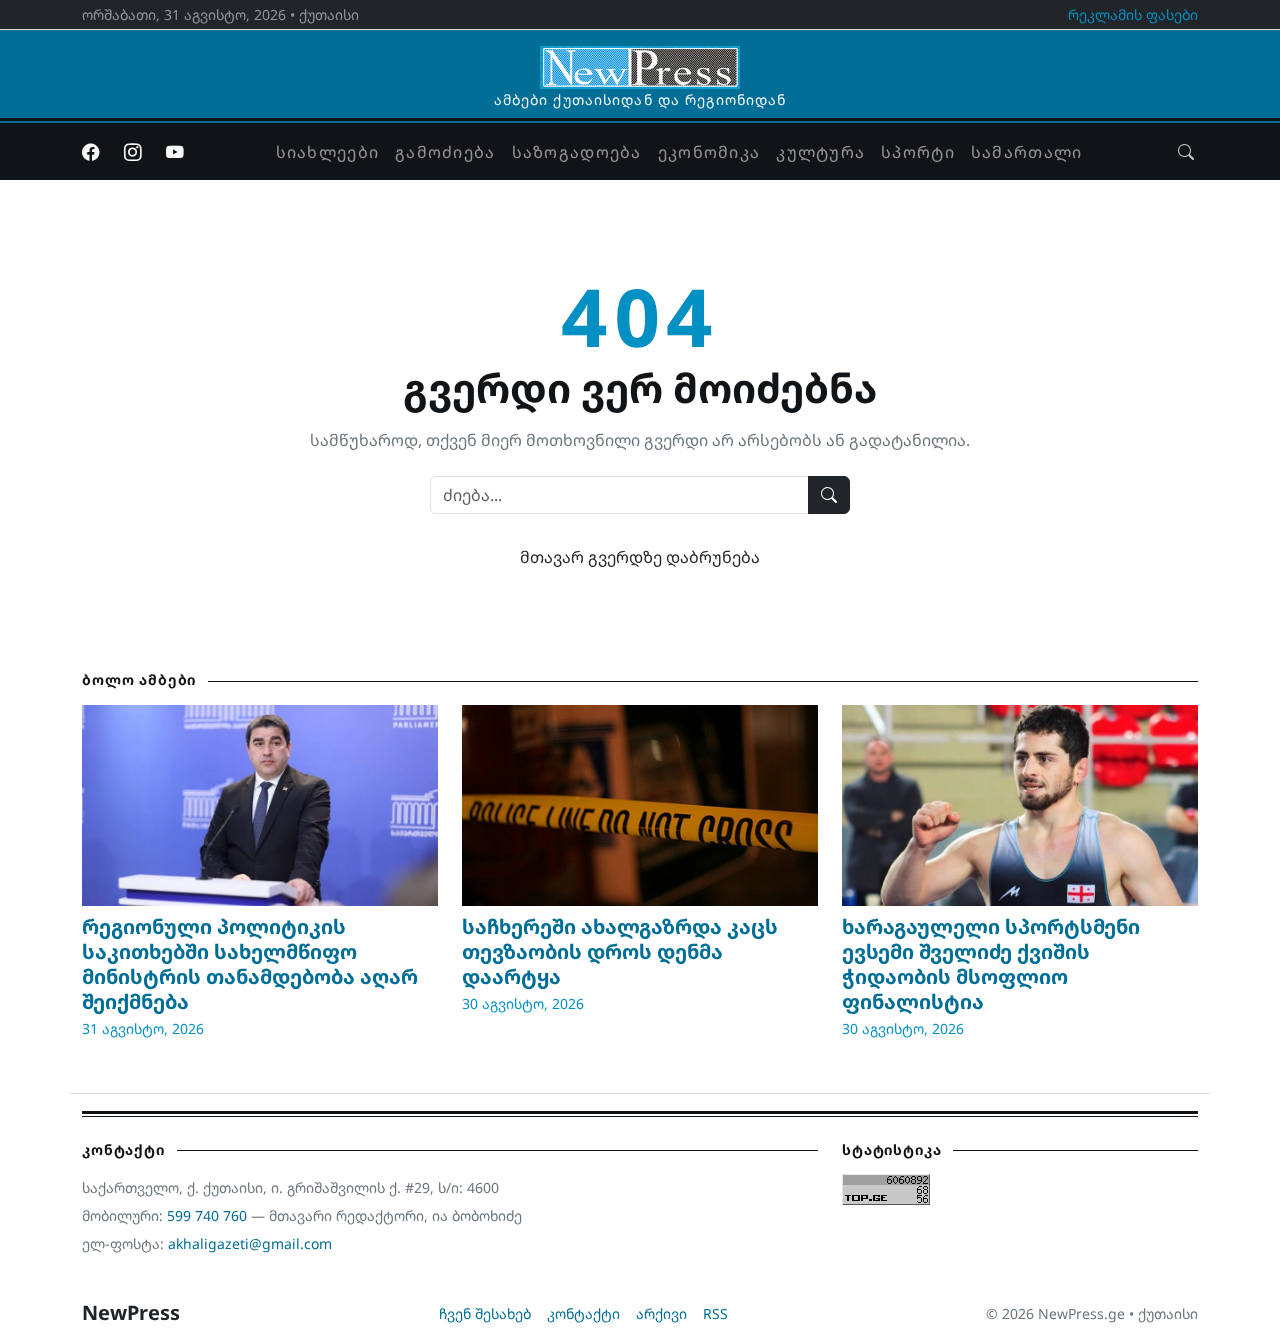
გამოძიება (445, 152)
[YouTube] (175, 152)
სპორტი (918, 152)
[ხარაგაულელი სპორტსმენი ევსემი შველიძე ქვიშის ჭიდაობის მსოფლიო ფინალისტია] (1020, 805)
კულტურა (820, 152)
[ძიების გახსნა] (1186, 152)
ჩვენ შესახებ (485, 1313)
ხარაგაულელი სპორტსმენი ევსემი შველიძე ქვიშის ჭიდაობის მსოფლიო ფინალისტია (991, 964)
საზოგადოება (577, 152)
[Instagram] (133, 152)
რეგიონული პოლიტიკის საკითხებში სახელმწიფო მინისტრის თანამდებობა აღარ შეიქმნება (250, 964)
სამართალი (1027, 152)
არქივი (661, 1313)
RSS (715, 1313)
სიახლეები (328, 152)
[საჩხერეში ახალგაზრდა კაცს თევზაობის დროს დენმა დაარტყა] (640, 805)
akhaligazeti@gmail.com (250, 1243)
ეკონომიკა (709, 152)
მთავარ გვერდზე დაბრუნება (640, 557)
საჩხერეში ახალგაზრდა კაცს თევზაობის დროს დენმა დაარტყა (620, 951)
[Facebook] (91, 152)
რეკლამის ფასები (1133, 14)
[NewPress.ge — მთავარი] (640, 58)
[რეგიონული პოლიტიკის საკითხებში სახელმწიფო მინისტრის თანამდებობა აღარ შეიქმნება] (260, 805)
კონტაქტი (583, 1313)
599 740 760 (207, 1215)
